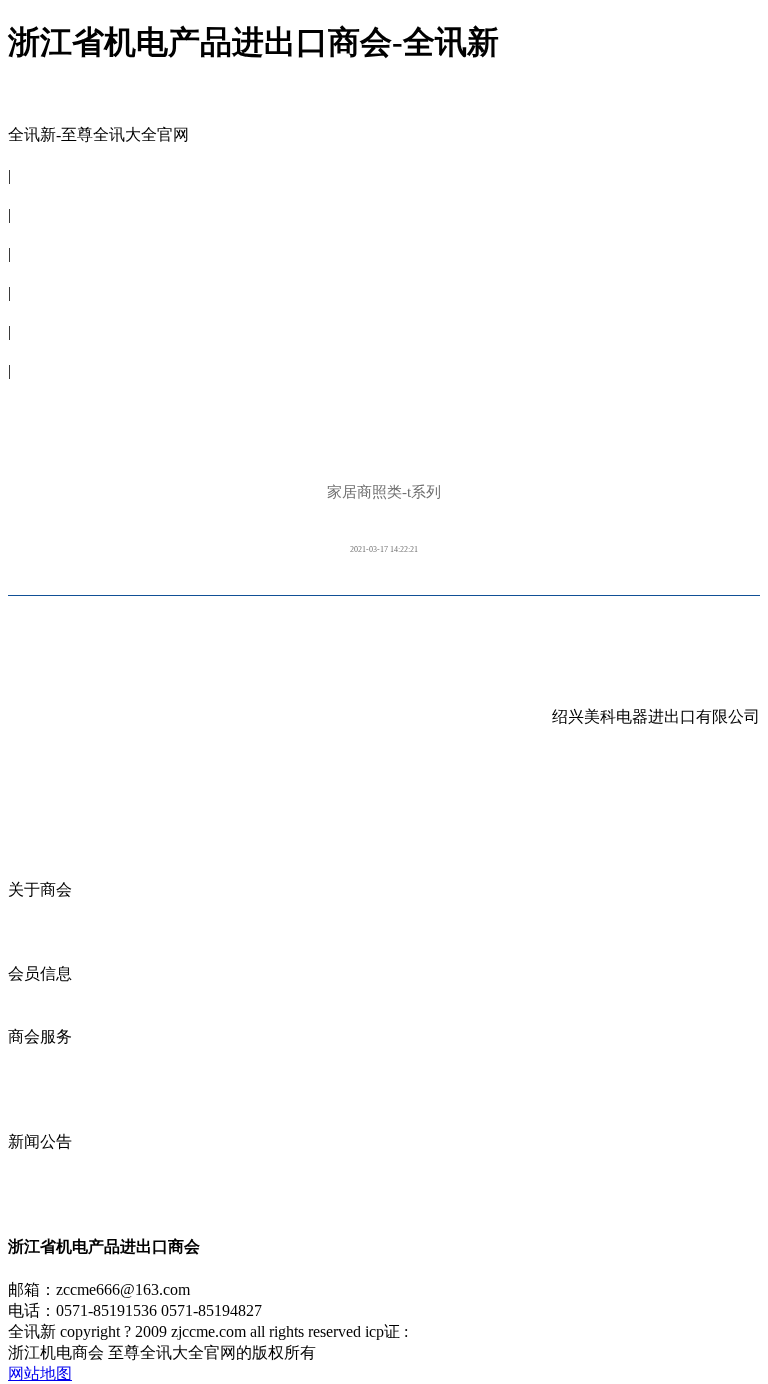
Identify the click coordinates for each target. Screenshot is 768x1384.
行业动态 (40, 1204)
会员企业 (40, 994)
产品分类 (40, 1015)
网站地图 (40, 1373)
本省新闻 (40, 1183)
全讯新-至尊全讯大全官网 (98, 134)
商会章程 (40, 931)
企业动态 (40, 1057)
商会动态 (40, 1099)
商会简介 (40, 910)
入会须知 (40, 952)
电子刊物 (40, 350)
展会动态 (40, 1078)
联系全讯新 (48, 389)
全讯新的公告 (56, 1162)
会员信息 (40, 233)
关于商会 (40, 194)
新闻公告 (40, 311)
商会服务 (40, 272)
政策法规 (40, 1120)
